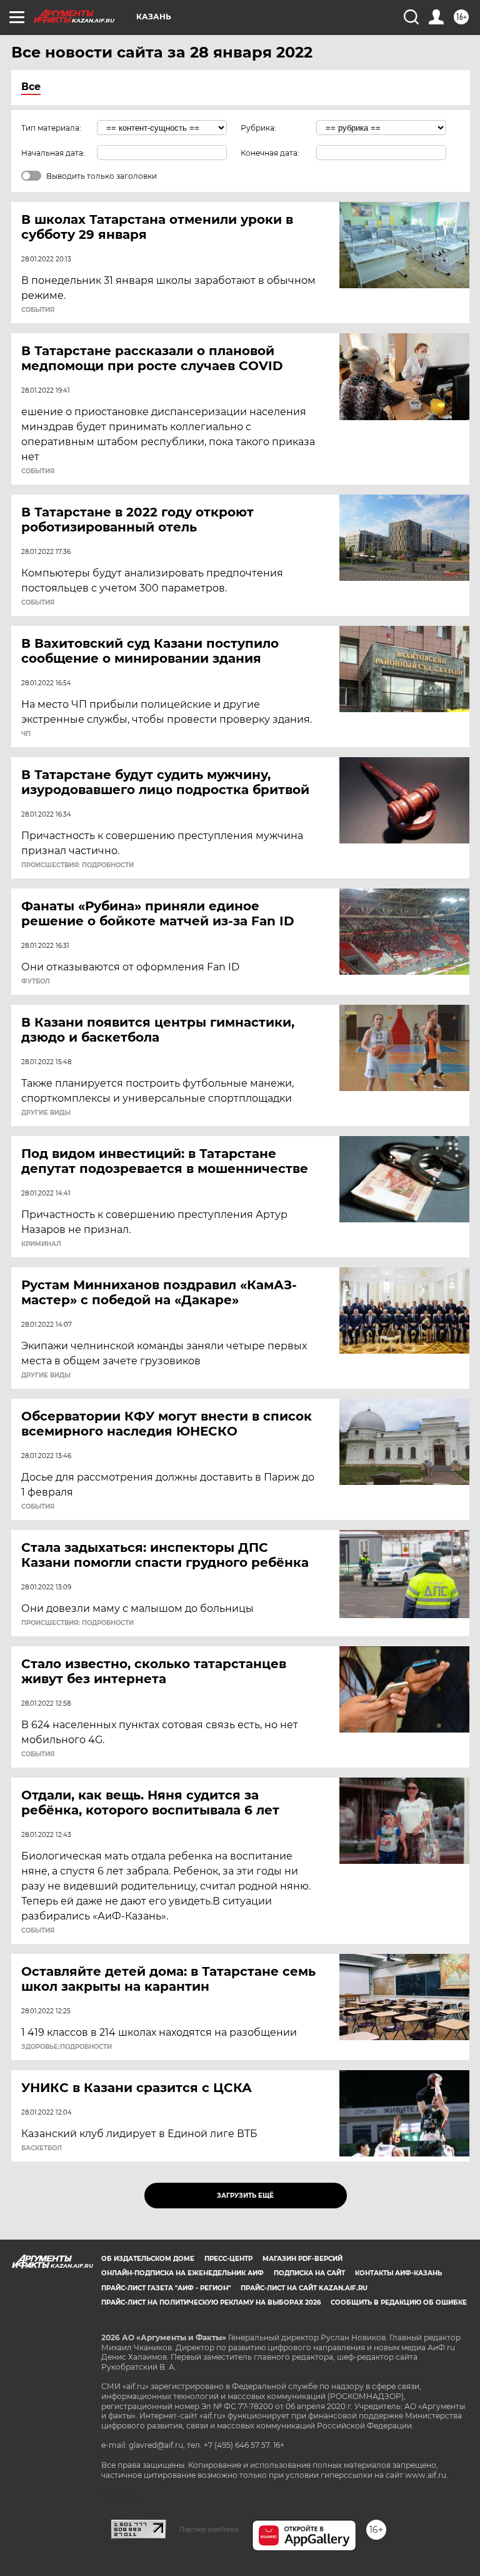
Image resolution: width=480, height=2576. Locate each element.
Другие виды (46, 1113)
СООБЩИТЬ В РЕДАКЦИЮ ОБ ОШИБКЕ (399, 2302)
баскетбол (42, 2148)
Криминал (41, 1244)
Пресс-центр (228, 2259)
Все (31, 87)
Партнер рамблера (209, 2529)
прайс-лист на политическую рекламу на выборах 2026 (211, 2302)
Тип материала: (51, 128)
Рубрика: (258, 128)
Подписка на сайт (309, 2273)
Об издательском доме (148, 2259)
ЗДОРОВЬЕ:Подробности (67, 2047)
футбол (36, 982)
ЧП (26, 734)
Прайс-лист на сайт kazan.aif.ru (304, 2288)
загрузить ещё (245, 2196)
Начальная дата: (53, 153)
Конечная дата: (270, 153)
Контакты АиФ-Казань (398, 2273)
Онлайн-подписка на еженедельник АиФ (182, 2273)
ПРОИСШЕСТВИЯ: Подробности (77, 865)
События (38, 310)
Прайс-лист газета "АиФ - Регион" (166, 2288)
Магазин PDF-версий (302, 2259)
